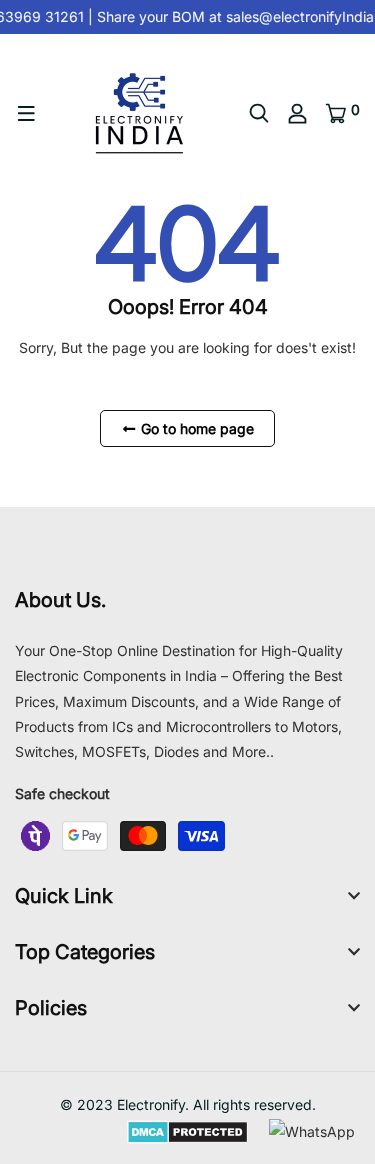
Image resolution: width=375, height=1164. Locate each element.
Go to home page (195, 428)
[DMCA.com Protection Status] (187, 1130)
